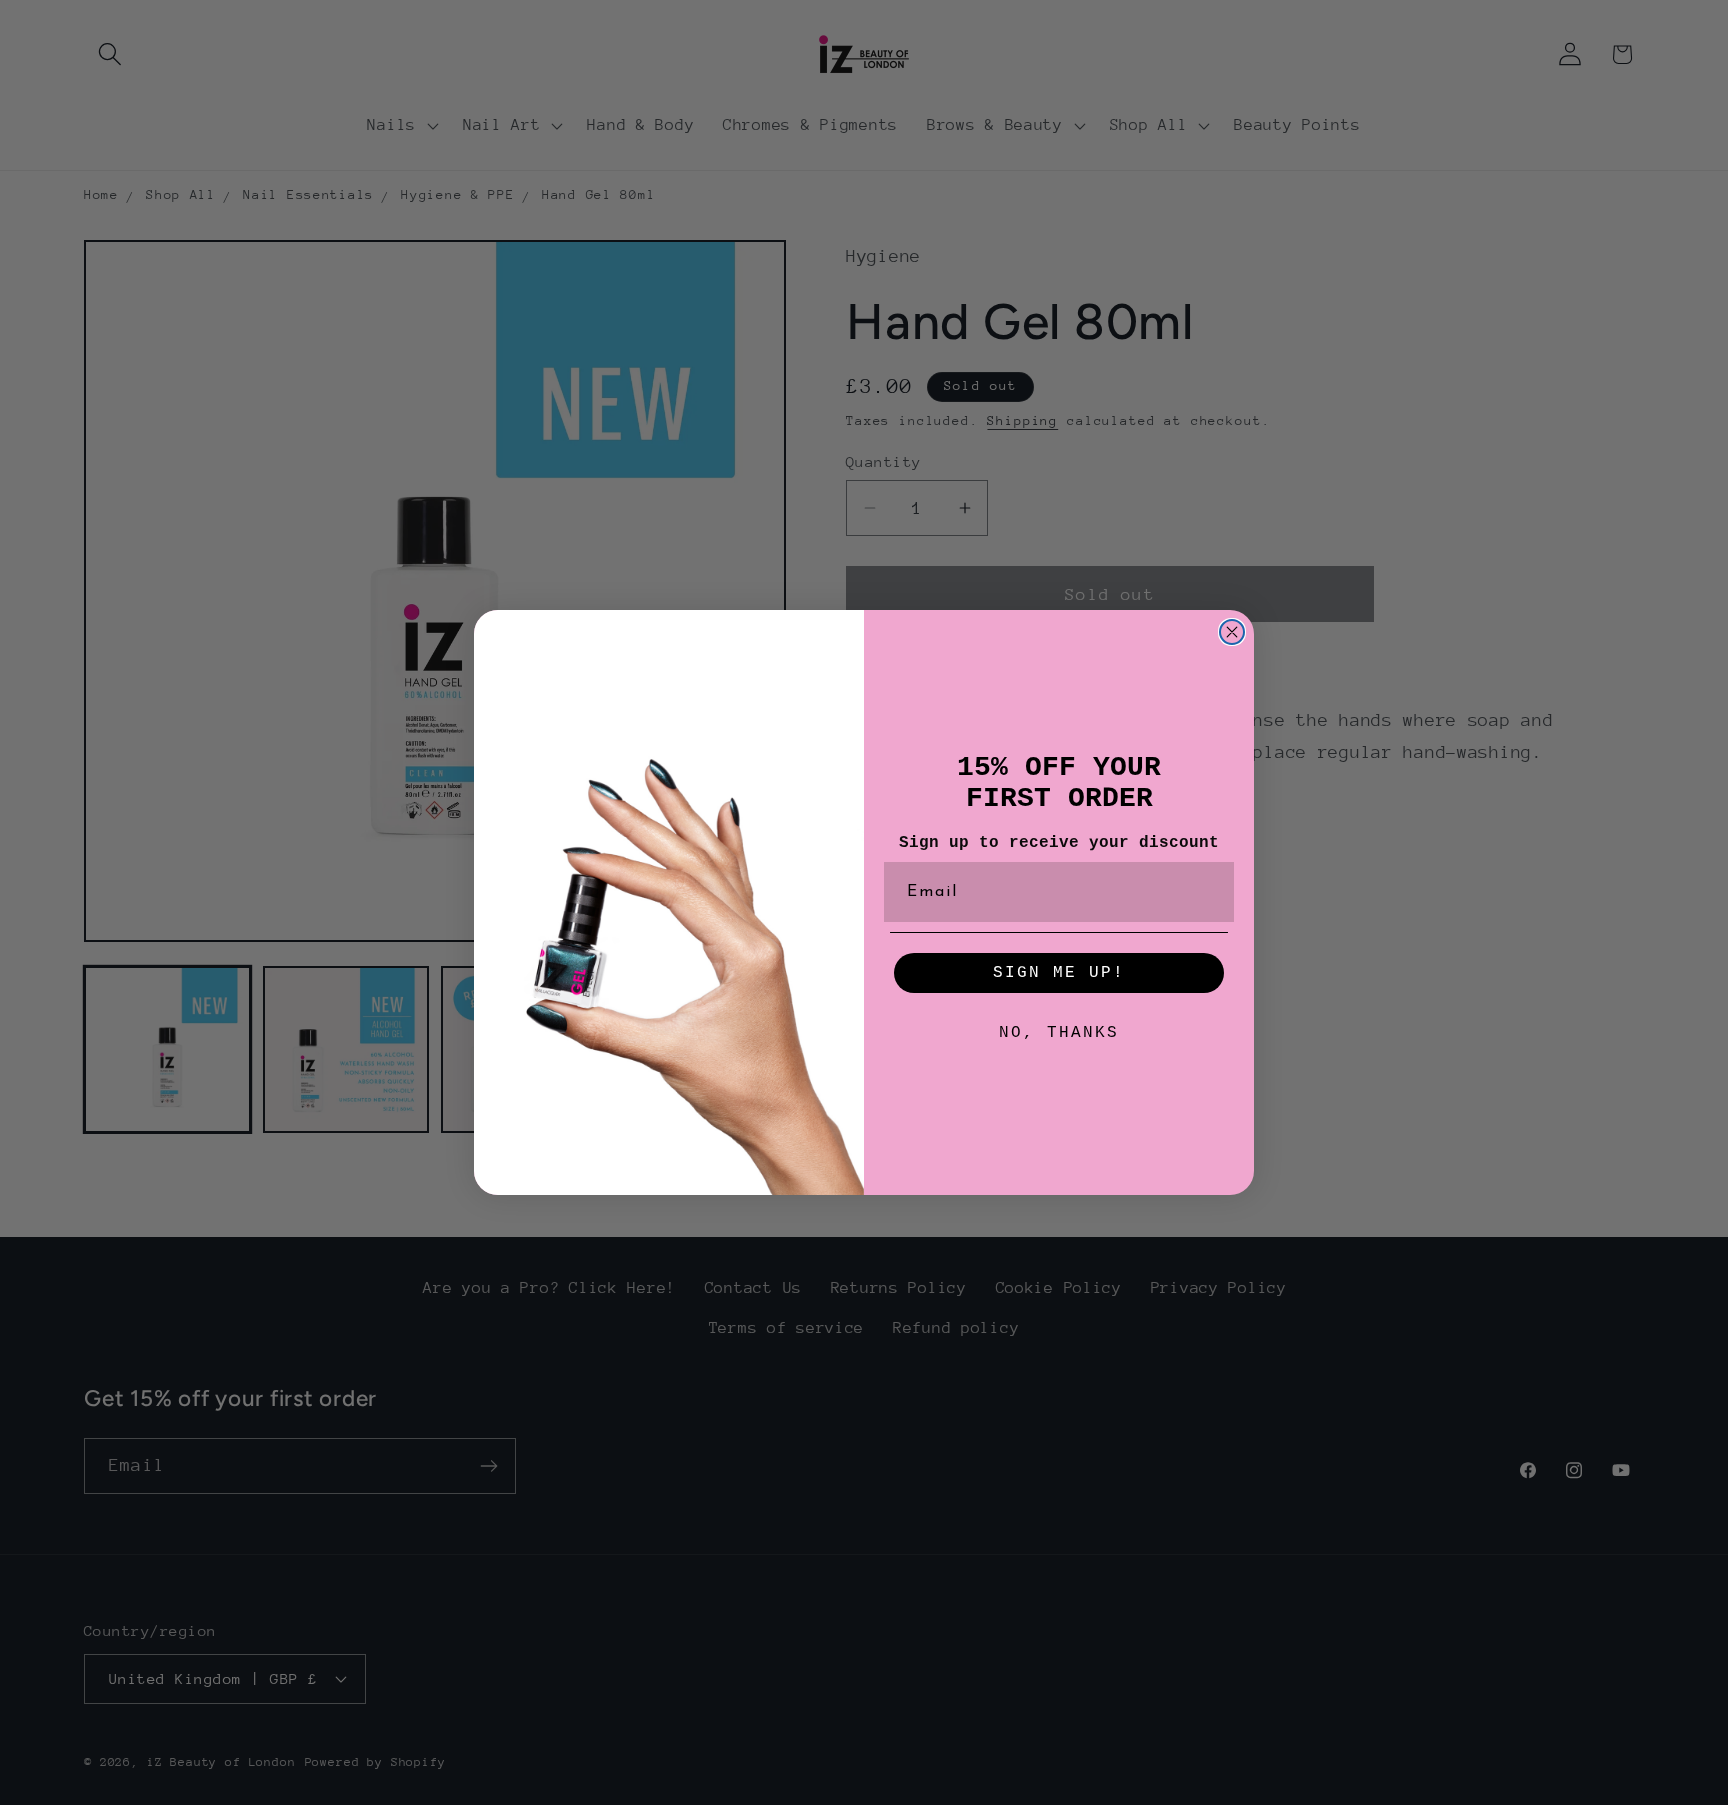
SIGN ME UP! (1059, 973)
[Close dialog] (1232, 632)
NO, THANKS (1059, 1033)
